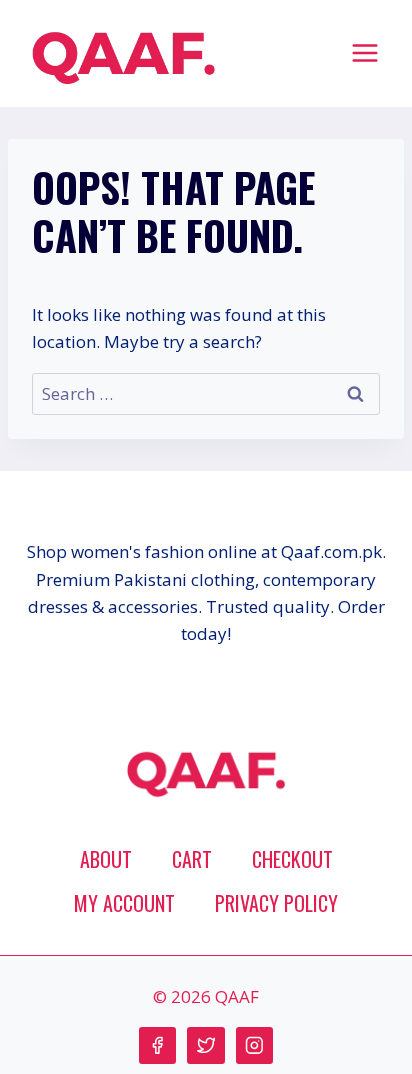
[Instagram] (254, 1045)
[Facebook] (157, 1045)
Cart (192, 859)
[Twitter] (205, 1045)
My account (124, 903)
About (106, 859)
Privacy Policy (276, 903)
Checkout (292, 859)
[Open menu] (364, 52)
